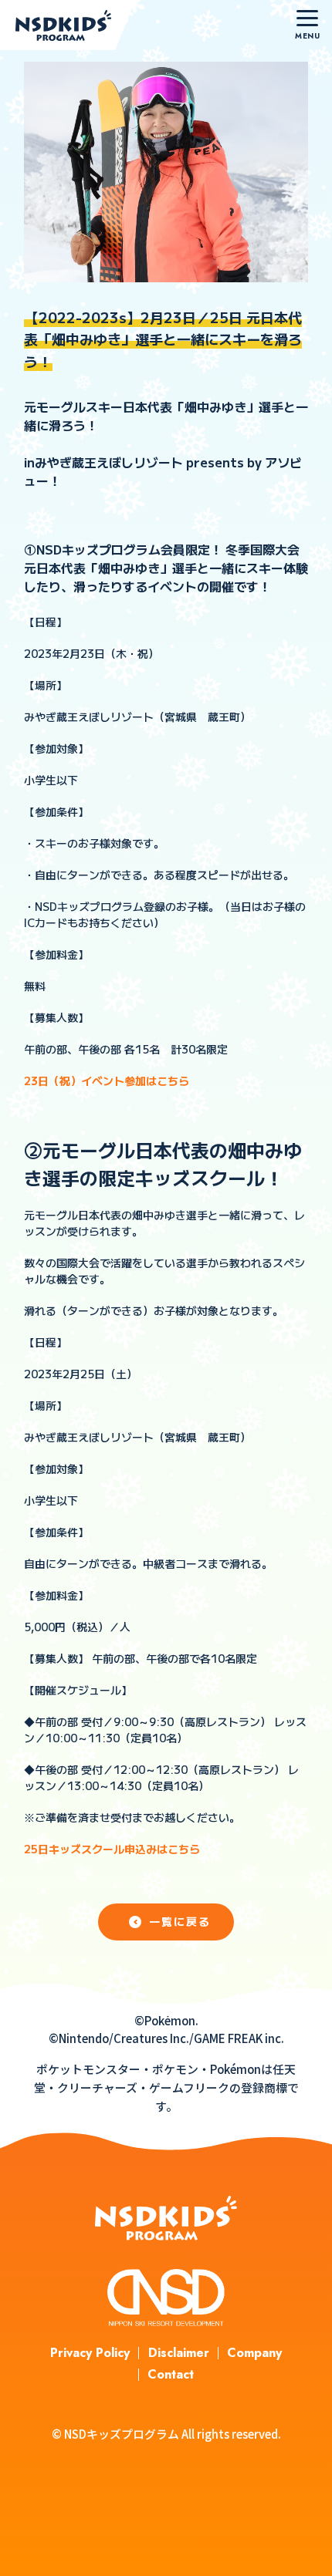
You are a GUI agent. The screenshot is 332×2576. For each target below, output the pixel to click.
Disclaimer (179, 2353)
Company (254, 2353)
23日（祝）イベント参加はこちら (107, 1081)
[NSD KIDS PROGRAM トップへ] (68, 25)
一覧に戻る (180, 1921)
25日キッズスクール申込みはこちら (112, 1849)
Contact (171, 2374)
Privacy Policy (90, 2353)
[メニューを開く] (307, 25)
